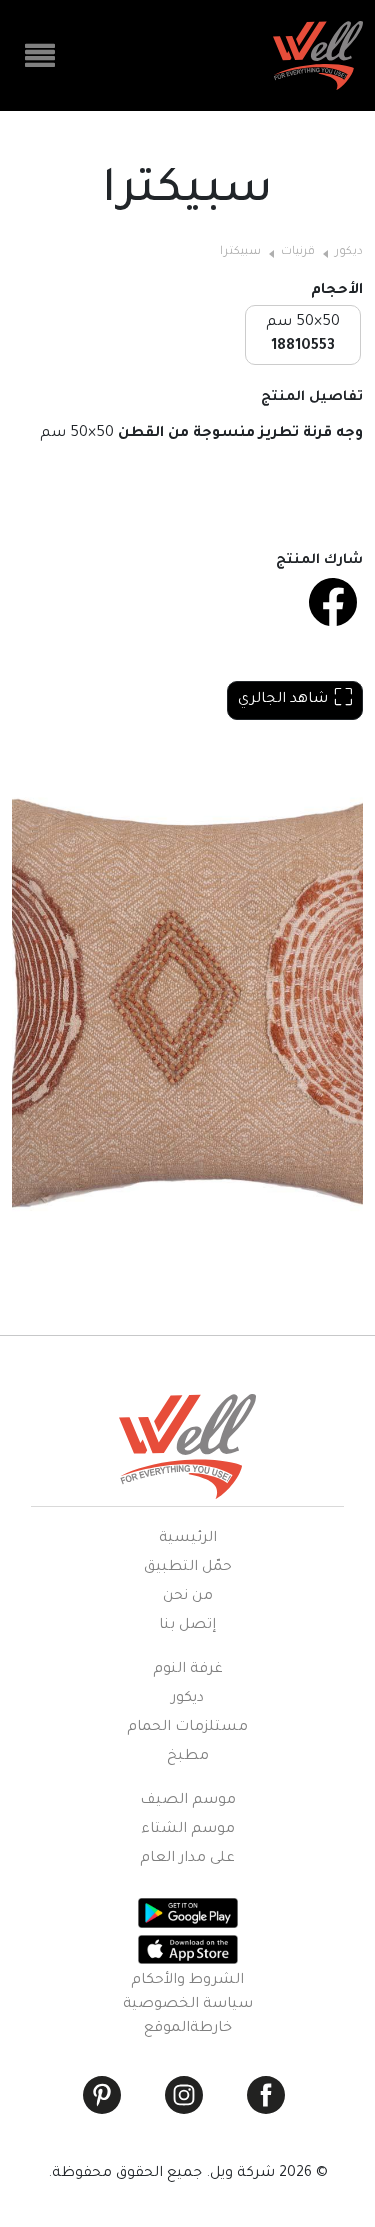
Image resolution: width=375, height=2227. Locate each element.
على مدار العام (187, 1859)
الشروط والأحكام (187, 1981)
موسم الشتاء (188, 1830)
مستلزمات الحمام (187, 1728)
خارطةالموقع (188, 2029)
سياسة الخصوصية (188, 2005)
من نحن (188, 1597)
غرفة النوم (188, 1670)
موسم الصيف (188, 1801)
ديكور (349, 252)
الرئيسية (188, 1539)
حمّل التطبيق (188, 1568)
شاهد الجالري (283, 700)
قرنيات (298, 252)
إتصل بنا (187, 1626)
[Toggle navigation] (40, 56)
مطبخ (188, 1757)
